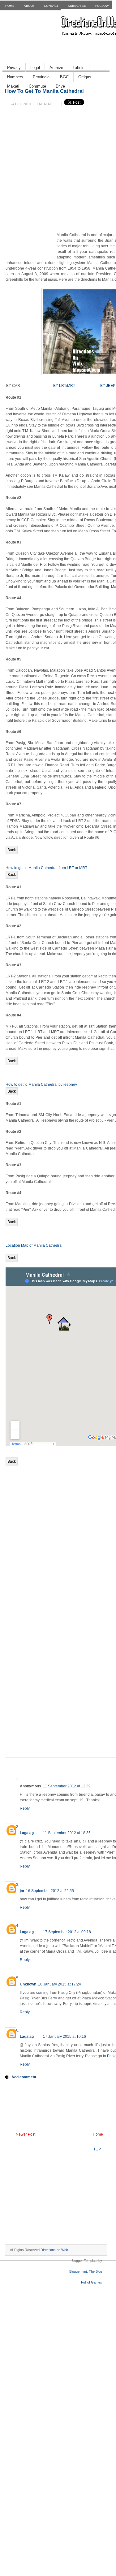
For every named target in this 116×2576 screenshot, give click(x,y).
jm (22, 1891)
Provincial (42, 77)
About (29, 6)
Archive (56, 68)
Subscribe (77, 6)
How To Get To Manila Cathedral (44, 91)
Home (10, 6)
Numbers (15, 77)
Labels (79, 68)
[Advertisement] (30, 246)
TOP (97, 2149)
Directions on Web (54, 2250)
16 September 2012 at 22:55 (50, 1891)
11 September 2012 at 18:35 (67, 1833)
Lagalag (27, 1833)
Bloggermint (78, 2271)
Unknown (28, 1984)
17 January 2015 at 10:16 (64, 2037)
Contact (51, 6)
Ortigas (85, 77)
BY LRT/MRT (64, 386)
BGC (64, 77)
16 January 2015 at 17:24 (60, 1984)
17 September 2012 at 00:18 (67, 1932)
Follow (102, 6)
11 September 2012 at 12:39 (67, 1786)
